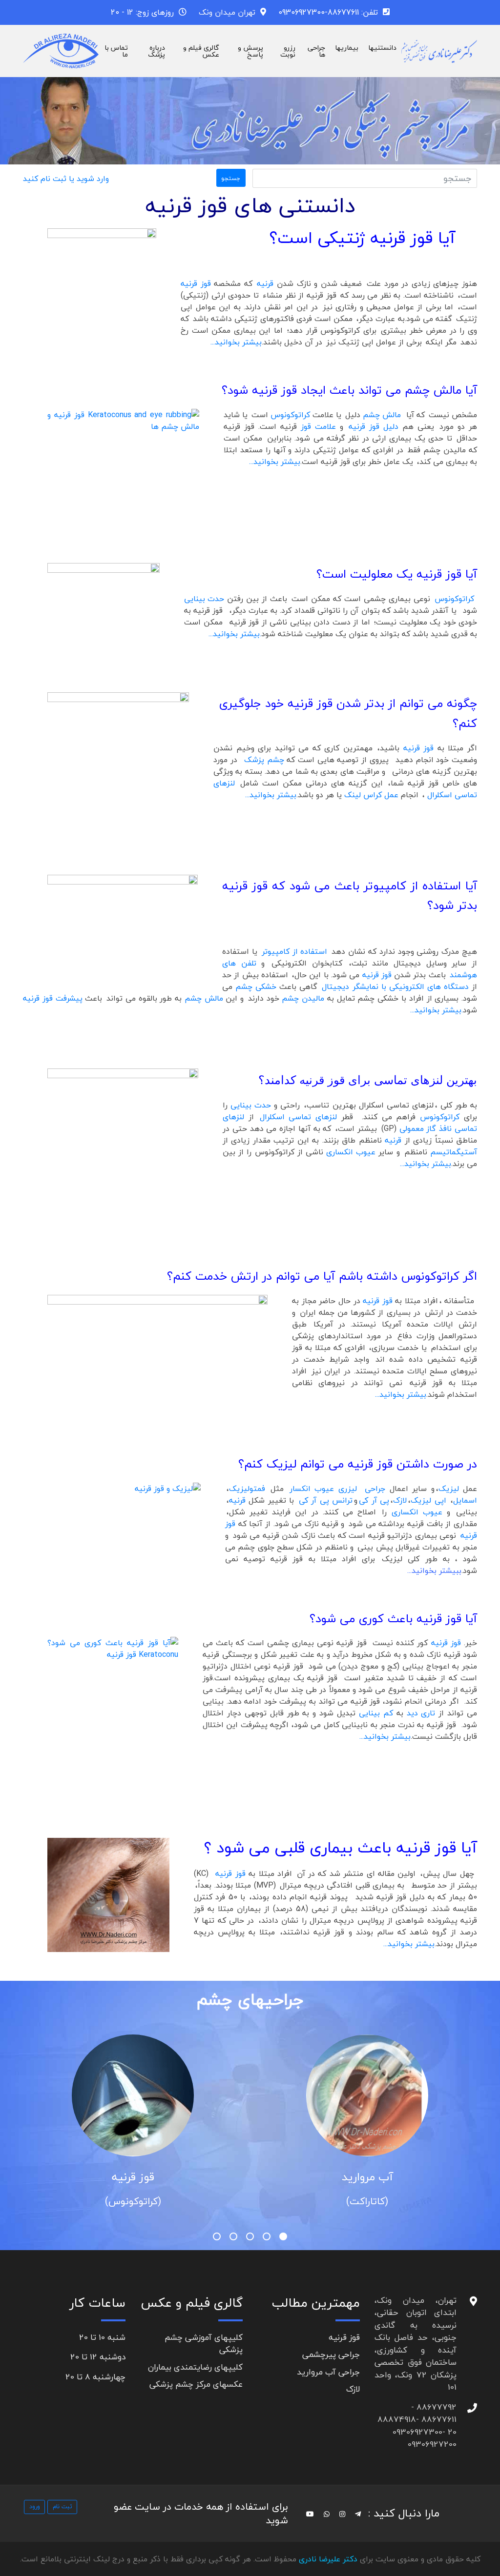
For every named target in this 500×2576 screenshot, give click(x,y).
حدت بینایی (204, 599)
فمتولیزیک (247, 1489)
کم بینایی (376, 1713)
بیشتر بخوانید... (236, 342)
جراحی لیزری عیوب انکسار (339, 1489)
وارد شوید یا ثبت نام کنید (66, 179)
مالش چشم (382, 415)
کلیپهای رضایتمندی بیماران (195, 2367)
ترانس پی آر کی (326, 1500)
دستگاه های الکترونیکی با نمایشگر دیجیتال (395, 986)
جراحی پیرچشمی (331, 2354)
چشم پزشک (264, 760)
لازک (400, 1500)
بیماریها (347, 48)
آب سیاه (132, 2177)
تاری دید (421, 1713)
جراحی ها (316, 51)
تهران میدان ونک (227, 12)
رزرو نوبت (288, 51)
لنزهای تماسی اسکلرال (298, 1117)
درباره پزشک (156, 51)
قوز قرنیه (197, 283)
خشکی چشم (257, 986)
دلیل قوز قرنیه (374, 426)
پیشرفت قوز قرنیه (53, 998)
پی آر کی (374, 1500)
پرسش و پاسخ (250, 51)
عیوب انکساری (352, 1152)
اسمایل (465, 1500)
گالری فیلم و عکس (201, 51)
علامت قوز (318, 426)
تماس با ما (116, 51)
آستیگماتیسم (454, 1152)
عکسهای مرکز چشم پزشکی (196, 2384)
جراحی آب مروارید (328, 2372)
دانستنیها (382, 48)
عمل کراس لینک (371, 795)
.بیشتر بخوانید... (235, 634)
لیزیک (451, 1489)
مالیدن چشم (303, 998)
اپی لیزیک (430, 1500)
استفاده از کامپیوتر (296, 951)
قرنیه (267, 283)
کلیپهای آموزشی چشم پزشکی (204, 2344)
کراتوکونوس (292, 415)
